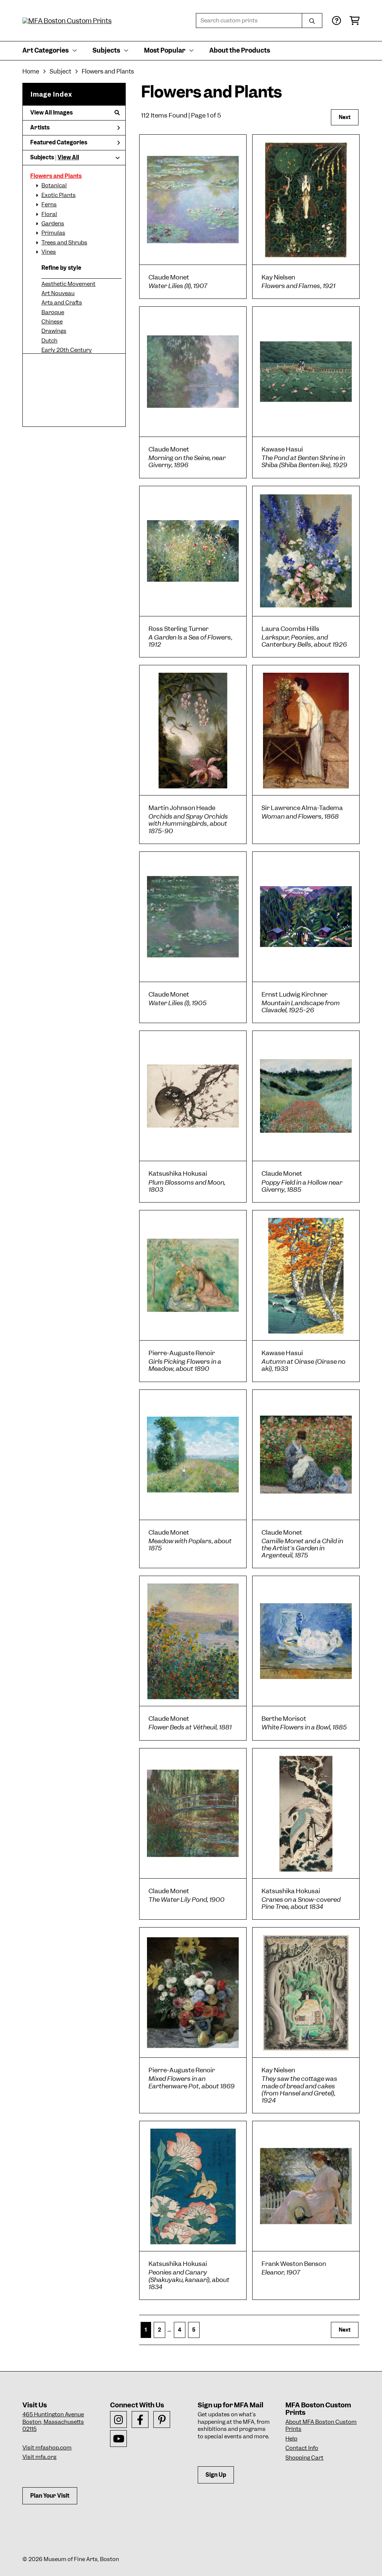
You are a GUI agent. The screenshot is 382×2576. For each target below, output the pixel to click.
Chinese (52, 322)
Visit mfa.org (39, 2457)
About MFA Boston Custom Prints (321, 2426)
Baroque (53, 312)
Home (31, 71)
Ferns (49, 204)
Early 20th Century (67, 350)
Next (345, 117)
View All (68, 157)
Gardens (53, 223)
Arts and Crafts (62, 303)
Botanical (54, 185)
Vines (49, 252)
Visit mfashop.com (47, 2448)
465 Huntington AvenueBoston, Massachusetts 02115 (53, 2422)
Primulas (53, 233)
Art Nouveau (58, 293)
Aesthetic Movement (68, 284)
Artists (40, 128)
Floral (49, 214)
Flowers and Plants (56, 176)
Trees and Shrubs (64, 243)
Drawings (54, 331)
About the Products (240, 50)
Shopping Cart (304, 2458)
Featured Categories (59, 143)
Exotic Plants (59, 195)
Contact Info (302, 2448)
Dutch (49, 341)
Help (291, 2439)
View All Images (51, 113)
